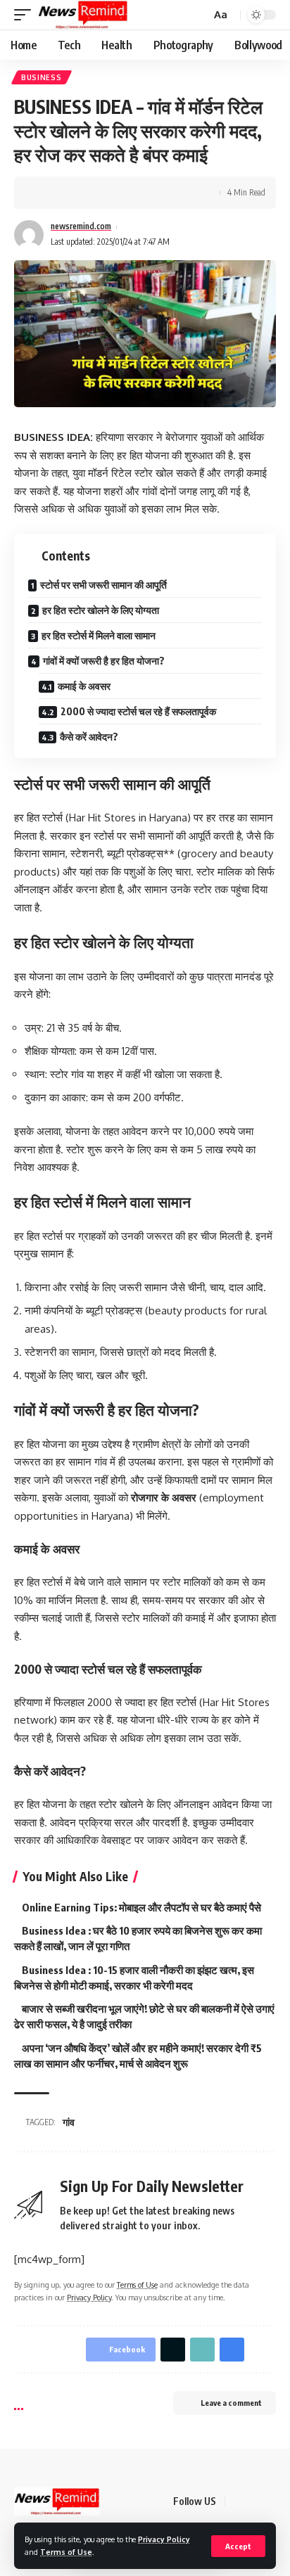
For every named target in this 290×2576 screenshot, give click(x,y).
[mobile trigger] (26, 15)
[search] (198, 15)
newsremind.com (81, 226)
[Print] (111, 193)
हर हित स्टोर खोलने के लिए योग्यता (101, 610)
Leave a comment (231, 2403)
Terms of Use (66, 2552)
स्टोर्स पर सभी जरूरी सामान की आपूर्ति (103, 585)
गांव (69, 2122)
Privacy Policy (164, 2539)
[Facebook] (238, 2501)
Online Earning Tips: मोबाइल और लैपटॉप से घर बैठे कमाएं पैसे (141, 1907)
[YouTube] (272, 2501)
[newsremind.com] (83, 15)
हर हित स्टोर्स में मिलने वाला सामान (99, 635)
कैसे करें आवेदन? (89, 737)
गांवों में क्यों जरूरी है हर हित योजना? (104, 661)
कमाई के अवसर (84, 686)
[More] (133, 193)
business (42, 77)
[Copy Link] (89, 193)
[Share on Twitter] (68, 193)
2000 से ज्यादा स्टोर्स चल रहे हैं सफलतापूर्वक (138, 711)
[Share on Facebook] (46, 193)
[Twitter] (255, 2501)
